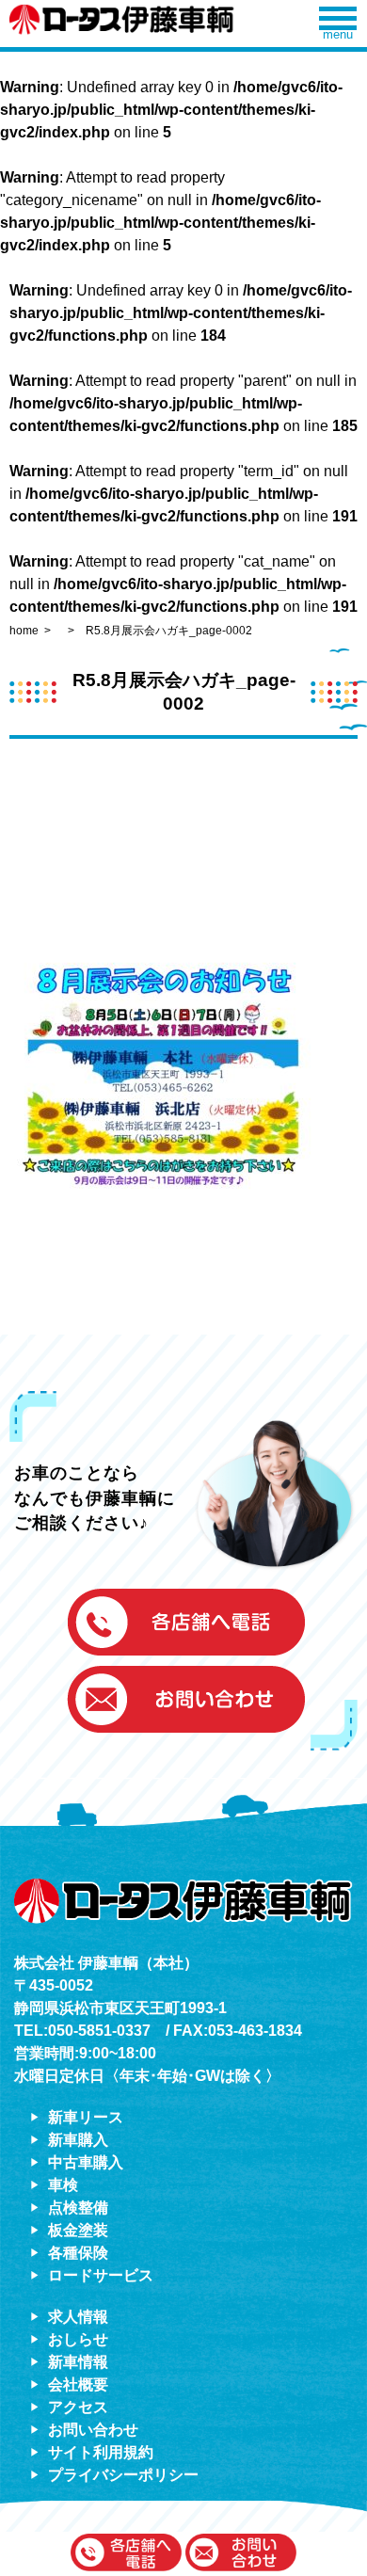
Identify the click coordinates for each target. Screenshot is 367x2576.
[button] (126, 2554)
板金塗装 (78, 2230)
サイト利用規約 (101, 2452)
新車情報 (78, 2362)
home (24, 631)
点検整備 (78, 2208)
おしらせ (78, 2339)
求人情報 (78, 2317)
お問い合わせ (93, 2430)
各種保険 (78, 2253)
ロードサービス (101, 2275)
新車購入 (78, 2140)
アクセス (78, 2407)
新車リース (86, 2117)
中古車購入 (86, 2162)
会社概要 (78, 2384)
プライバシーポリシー (123, 2475)
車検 (63, 2185)
